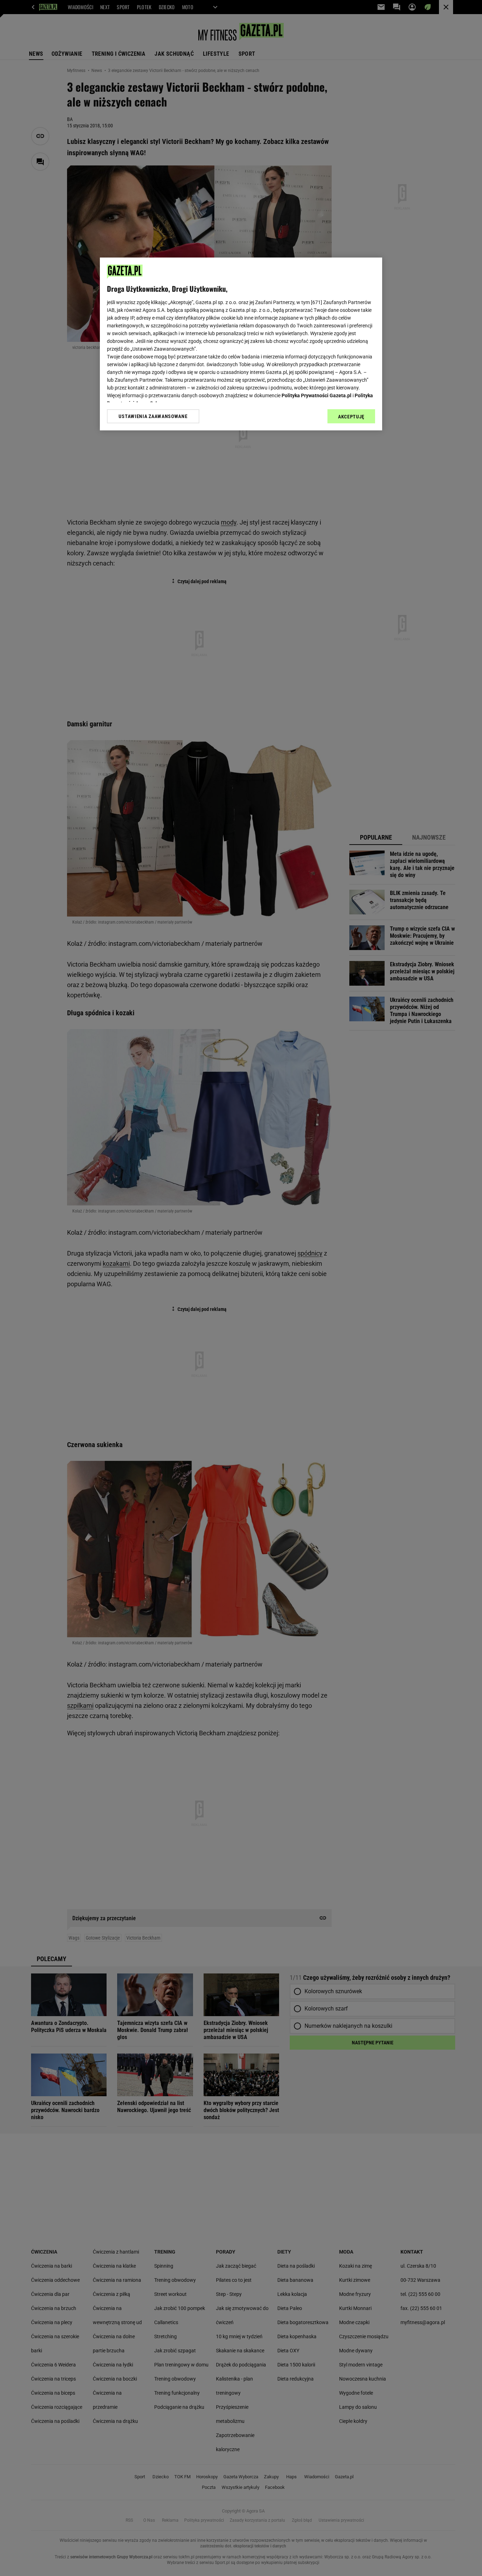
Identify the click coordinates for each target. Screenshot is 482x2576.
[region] (241, 344)
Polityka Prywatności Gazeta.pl (317, 395)
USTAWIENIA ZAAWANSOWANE (153, 416)
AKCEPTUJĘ (351, 417)
